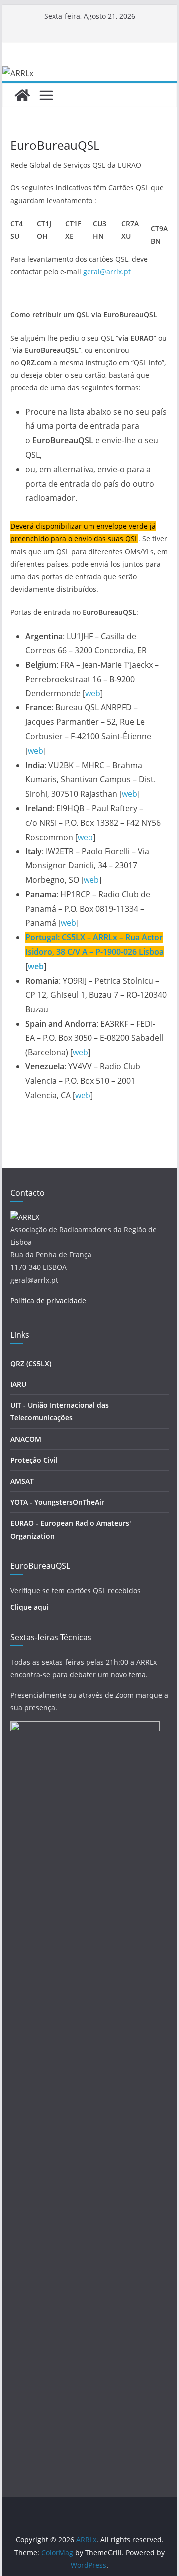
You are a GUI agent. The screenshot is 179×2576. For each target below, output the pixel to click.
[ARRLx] (22, 95)
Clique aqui (30, 1607)
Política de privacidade (48, 1300)
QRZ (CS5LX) (31, 1363)
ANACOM (26, 1439)
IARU (18, 1384)
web (93, 693)
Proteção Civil (34, 1460)
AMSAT (22, 1481)
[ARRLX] (25, 1217)
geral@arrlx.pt (107, 271)
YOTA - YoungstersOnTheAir (57, 1502)
